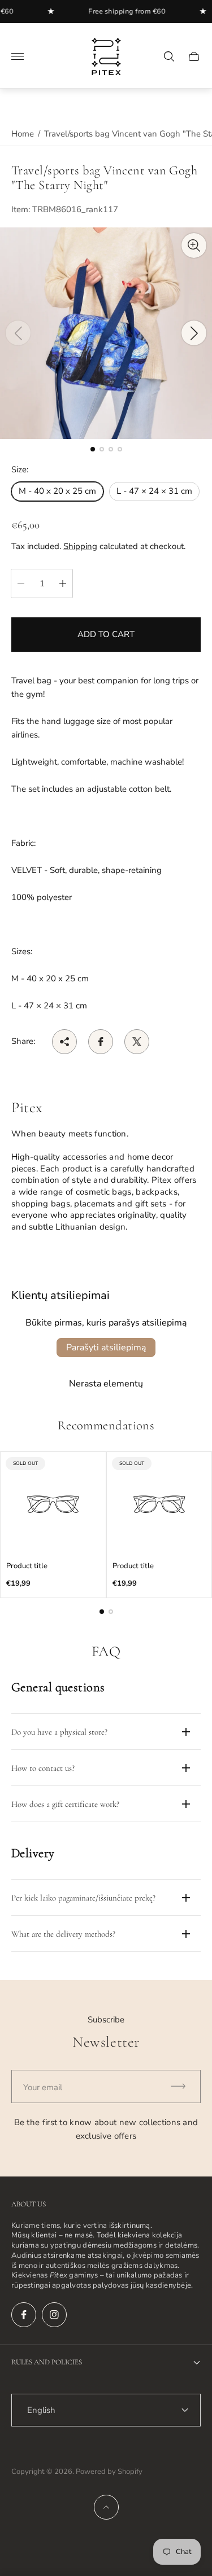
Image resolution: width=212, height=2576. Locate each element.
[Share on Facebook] (101, 1042)
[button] (93, 449)
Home (23, 134)
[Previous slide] (18, 333)
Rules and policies (47, 2362)
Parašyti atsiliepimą (106, 1348)
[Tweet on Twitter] (137, 1042)
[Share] (64, 1042)
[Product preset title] (53, 1504)
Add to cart (106, 634)
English (41, 2410)
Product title (27, 1566)
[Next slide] (194, 333)
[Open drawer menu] (18, 56)
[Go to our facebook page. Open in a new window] (24, 2315)
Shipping (80, 546)
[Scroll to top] (106, 2507)
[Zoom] (194, 245)
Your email (43, 2087)
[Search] (169, 56)
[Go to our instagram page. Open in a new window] (54, 2315)
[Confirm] (183, 2086)
